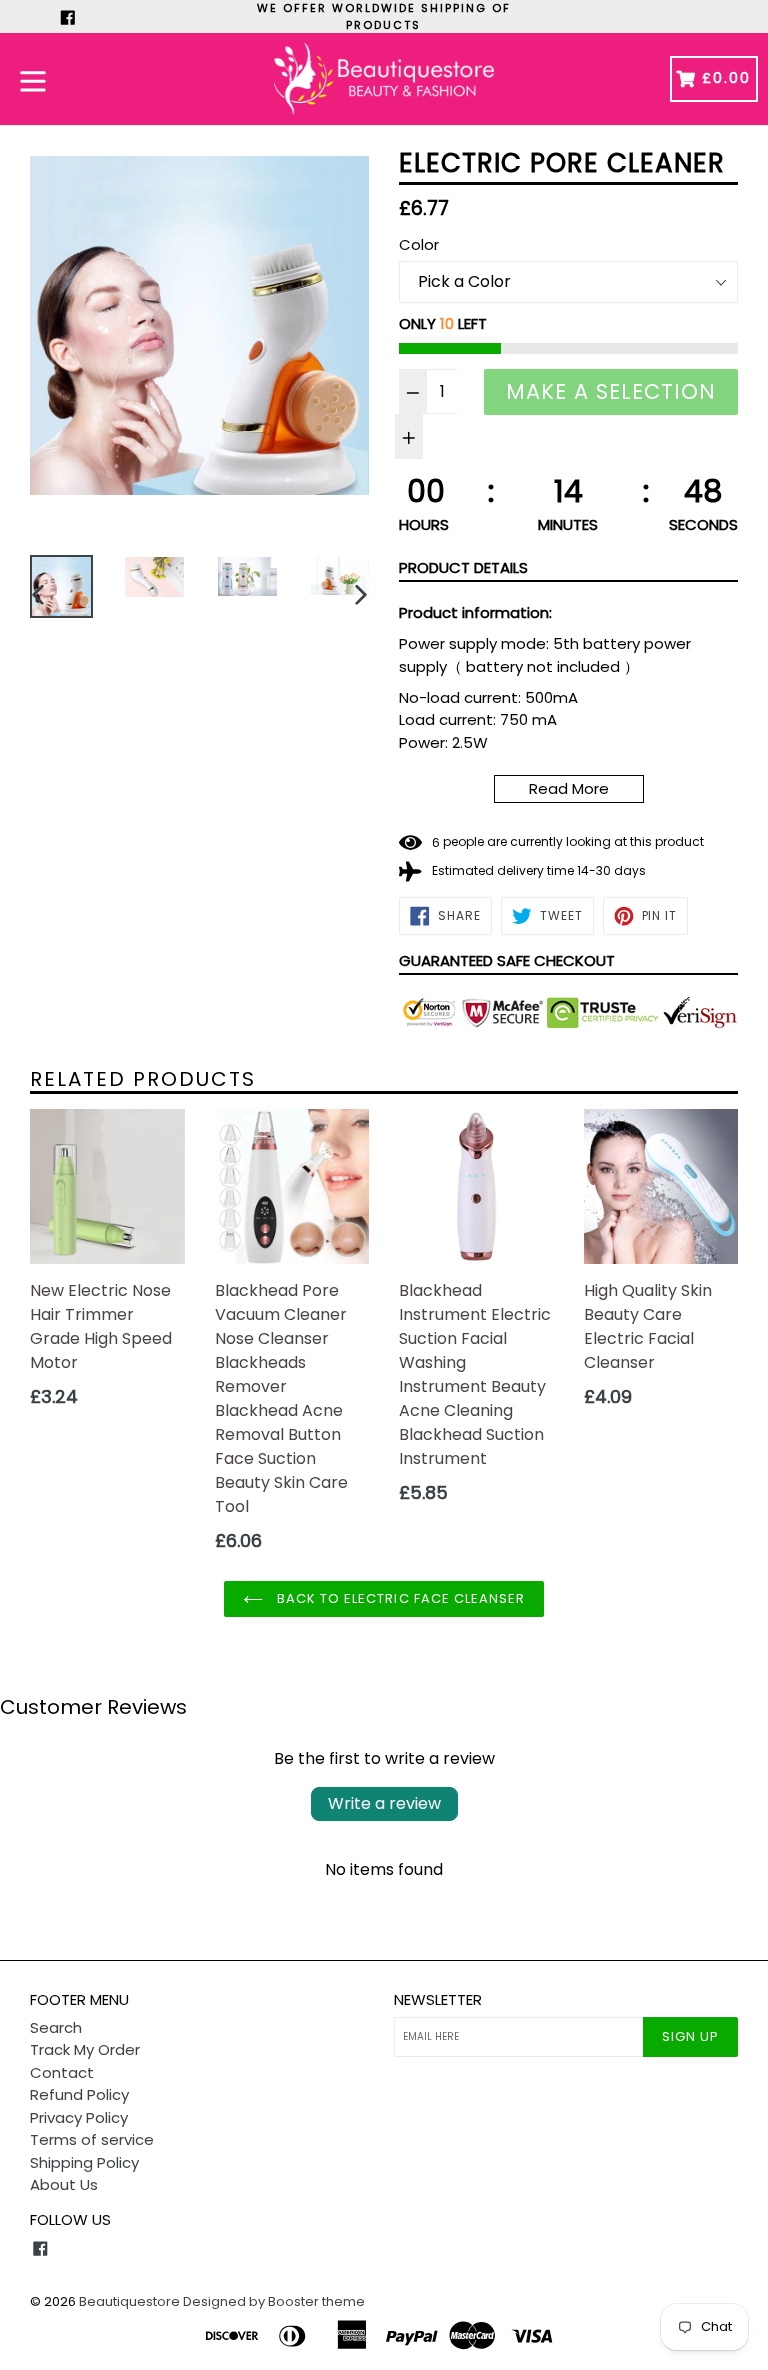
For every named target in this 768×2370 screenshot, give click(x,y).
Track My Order (85, 2049)
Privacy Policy (79, 2117)
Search (56, 2027)
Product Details (463, 567)
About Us (64, 2184)
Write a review (384, 1803)
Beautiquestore (129, 2301)
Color (419, 244)
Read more (569, 788)
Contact (62, 2072)
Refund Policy (79, 2094)
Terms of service (92, 2139)
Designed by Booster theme (274, 2301)
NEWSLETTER (438, 2000)
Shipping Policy (84, 2162)
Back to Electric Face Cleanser (399, 1598)
